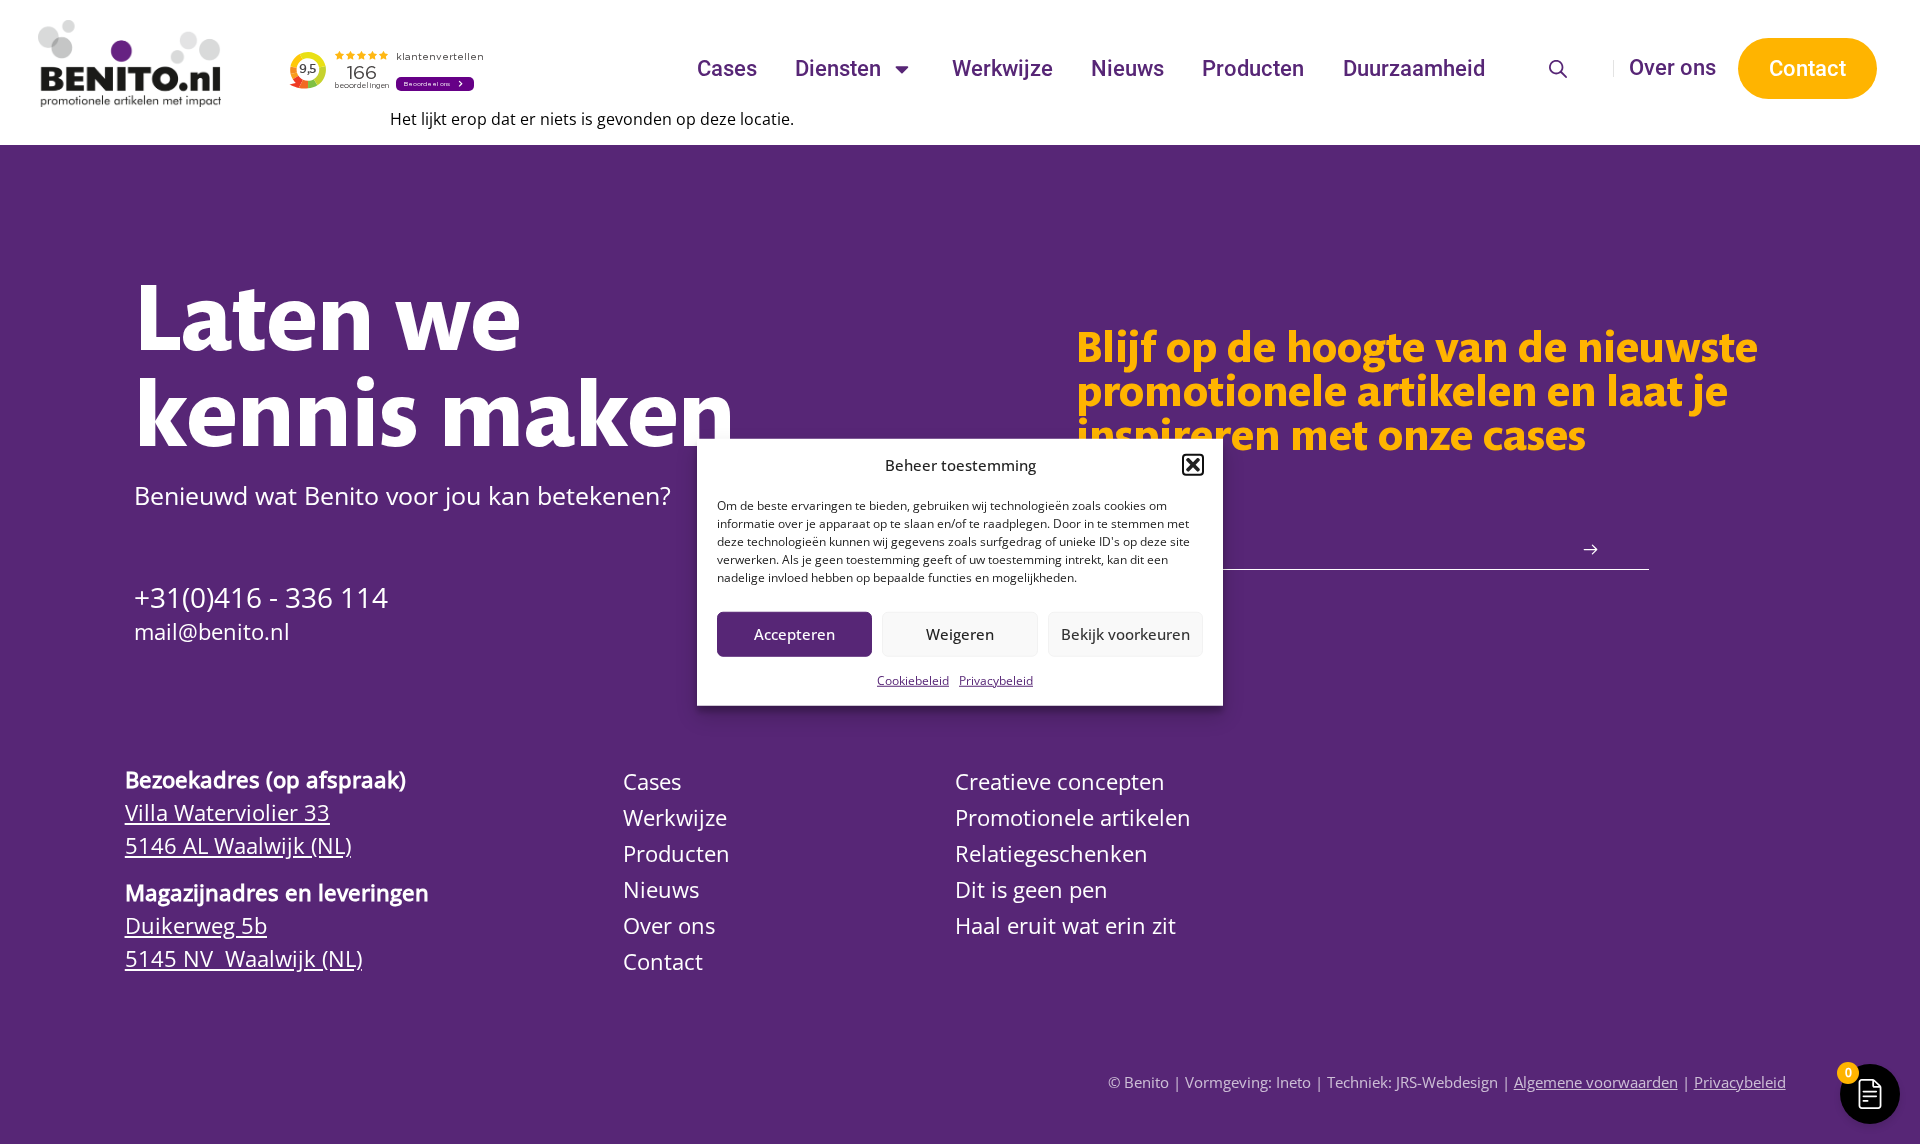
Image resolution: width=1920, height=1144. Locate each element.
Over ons (1672, 67)
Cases (727, 68)
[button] (1193, 465)
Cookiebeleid (913, 679)
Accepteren (794, 634)
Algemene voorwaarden (1596, 1082)
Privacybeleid (996, 679)
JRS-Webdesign (1447, 1082)
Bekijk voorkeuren (1125, 634)
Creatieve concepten (1060, 781)
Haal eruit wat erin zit (1065, 925)
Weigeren (960, 634)
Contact (663, 961)
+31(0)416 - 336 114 (261, 597)
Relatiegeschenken (1051, 853)
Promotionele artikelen (1073, 817)
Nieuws (1127, 68)
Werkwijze (1002, 68)
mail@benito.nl (212, 631)
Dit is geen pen (1031, 889)
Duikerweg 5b (196, 925)
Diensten (838, 68)
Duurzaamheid (1414, 68)
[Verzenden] (1591, 550)
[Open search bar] (1558, 68)
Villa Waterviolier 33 (227, 812)
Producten (1253, 68)
